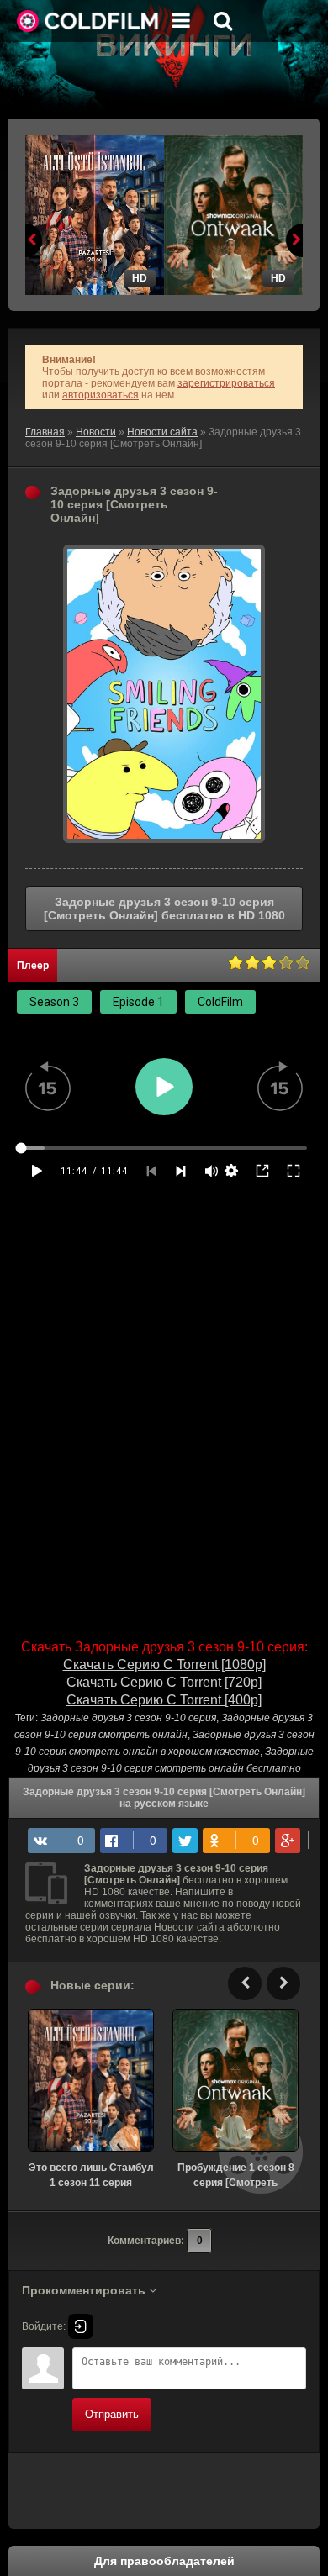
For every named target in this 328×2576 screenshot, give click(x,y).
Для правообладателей (164, 2561)
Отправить (112, 2414)
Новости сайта (162, 432)
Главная (45, 432)
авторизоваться (101, 395)
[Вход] (81, 2326)
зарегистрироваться (226, 383)
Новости (96, 432)
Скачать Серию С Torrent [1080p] (164, 1665)
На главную (88, 21)
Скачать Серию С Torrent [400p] (164, 1700)
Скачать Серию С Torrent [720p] (164, 1682)
